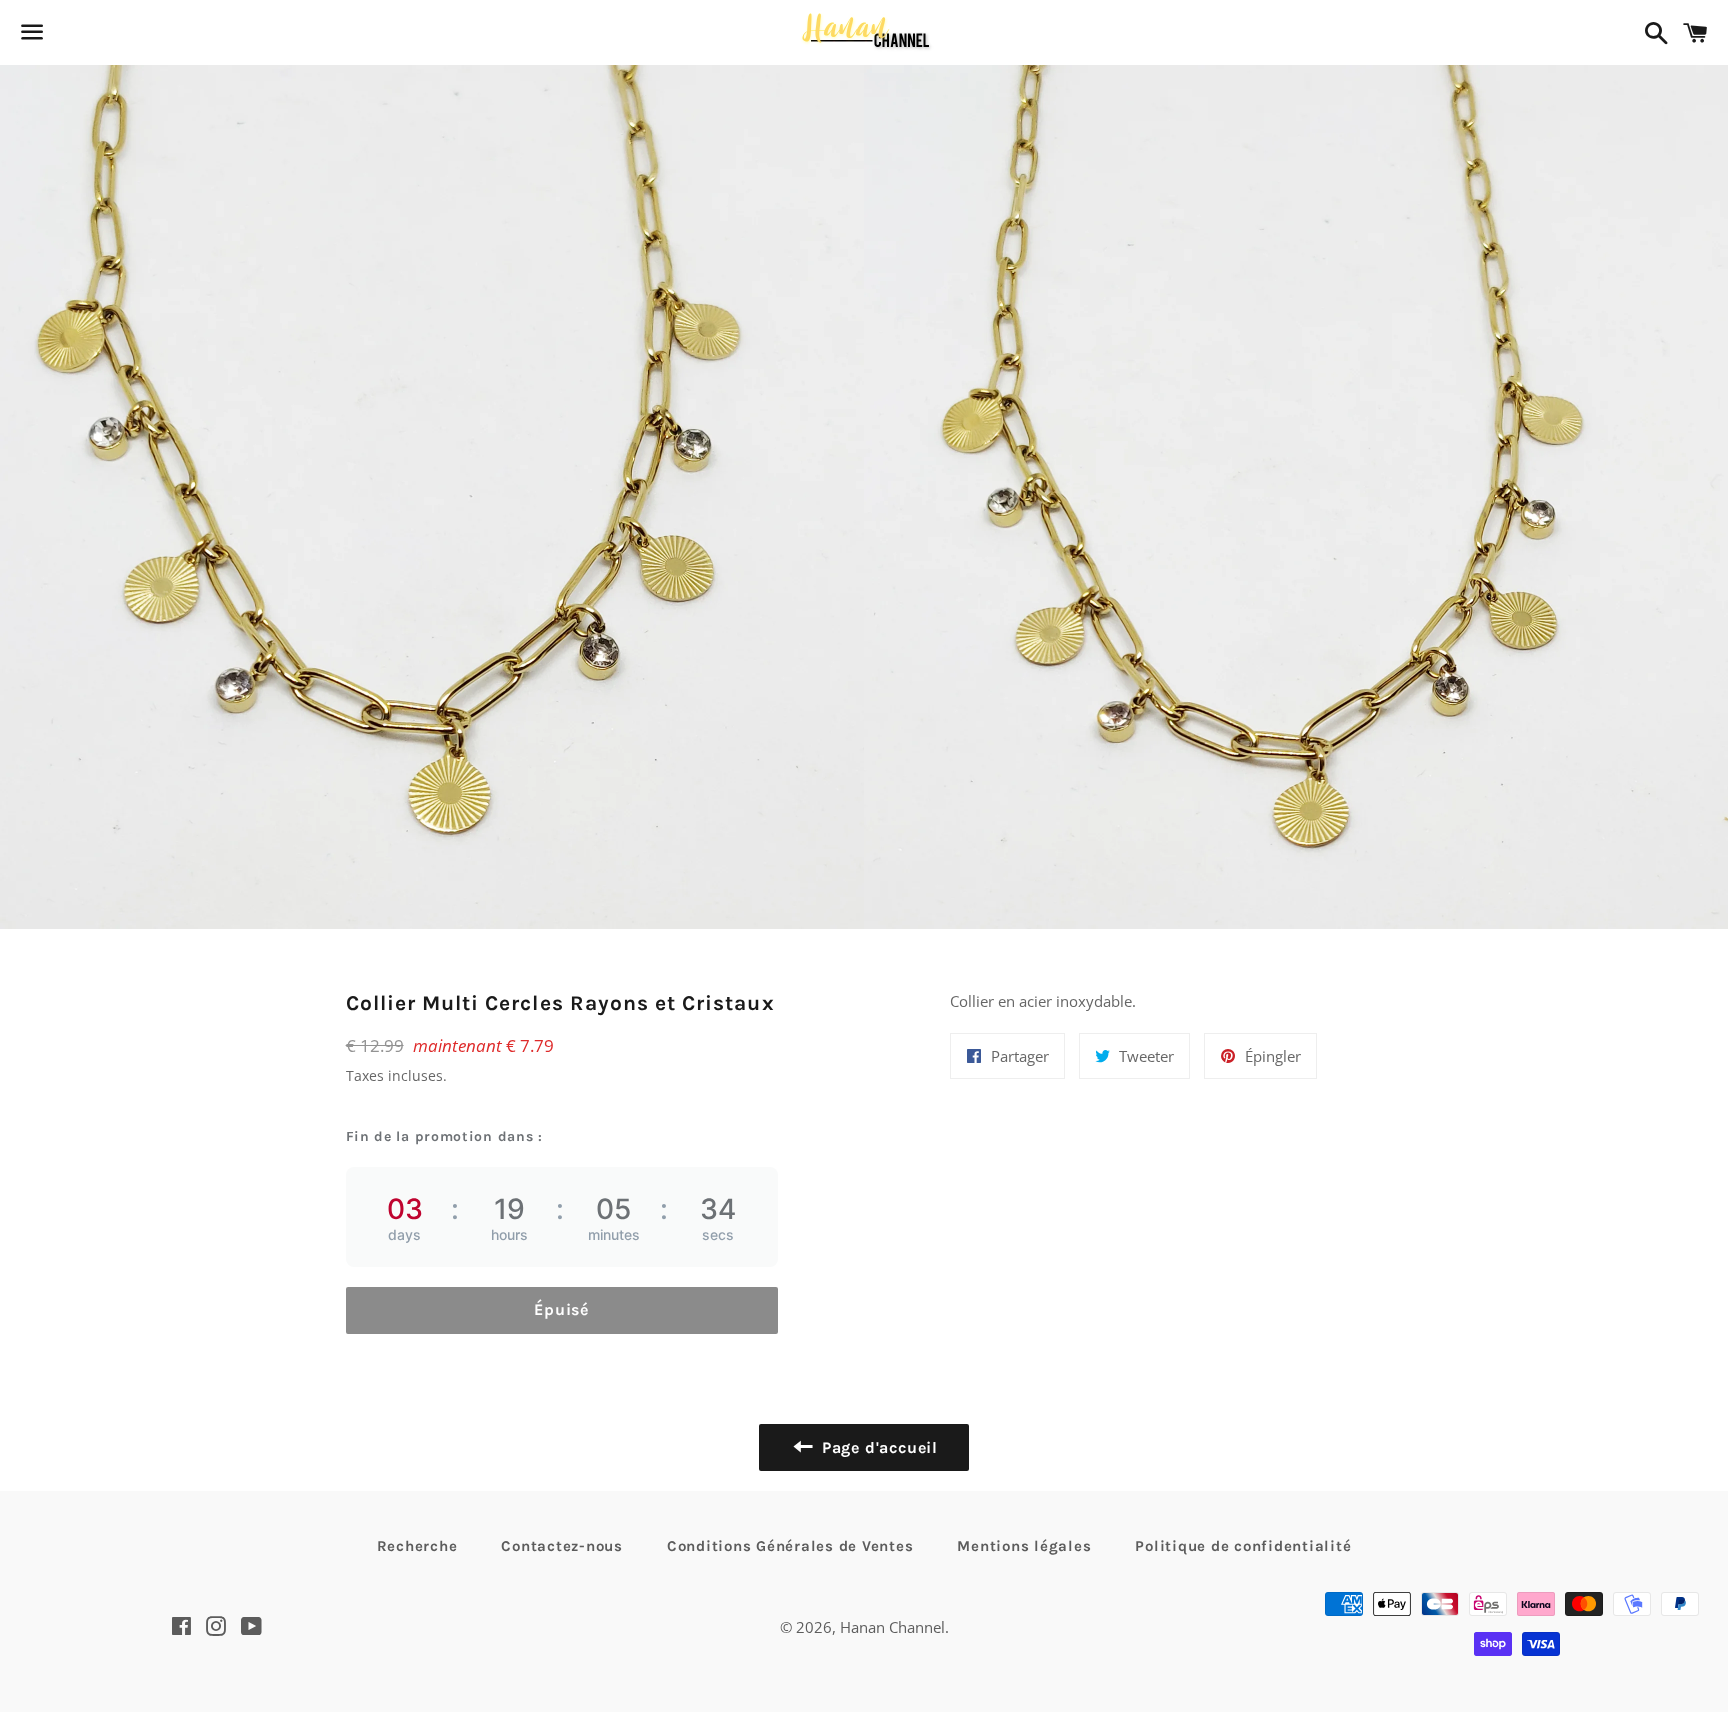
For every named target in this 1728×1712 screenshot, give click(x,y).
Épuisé (561, 1309)
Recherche (417, 1546)
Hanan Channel (892, 1627)
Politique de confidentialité (1243, 1546)
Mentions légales (1024, 1546)
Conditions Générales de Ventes (790, 1546)
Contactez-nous (562, 1546)
